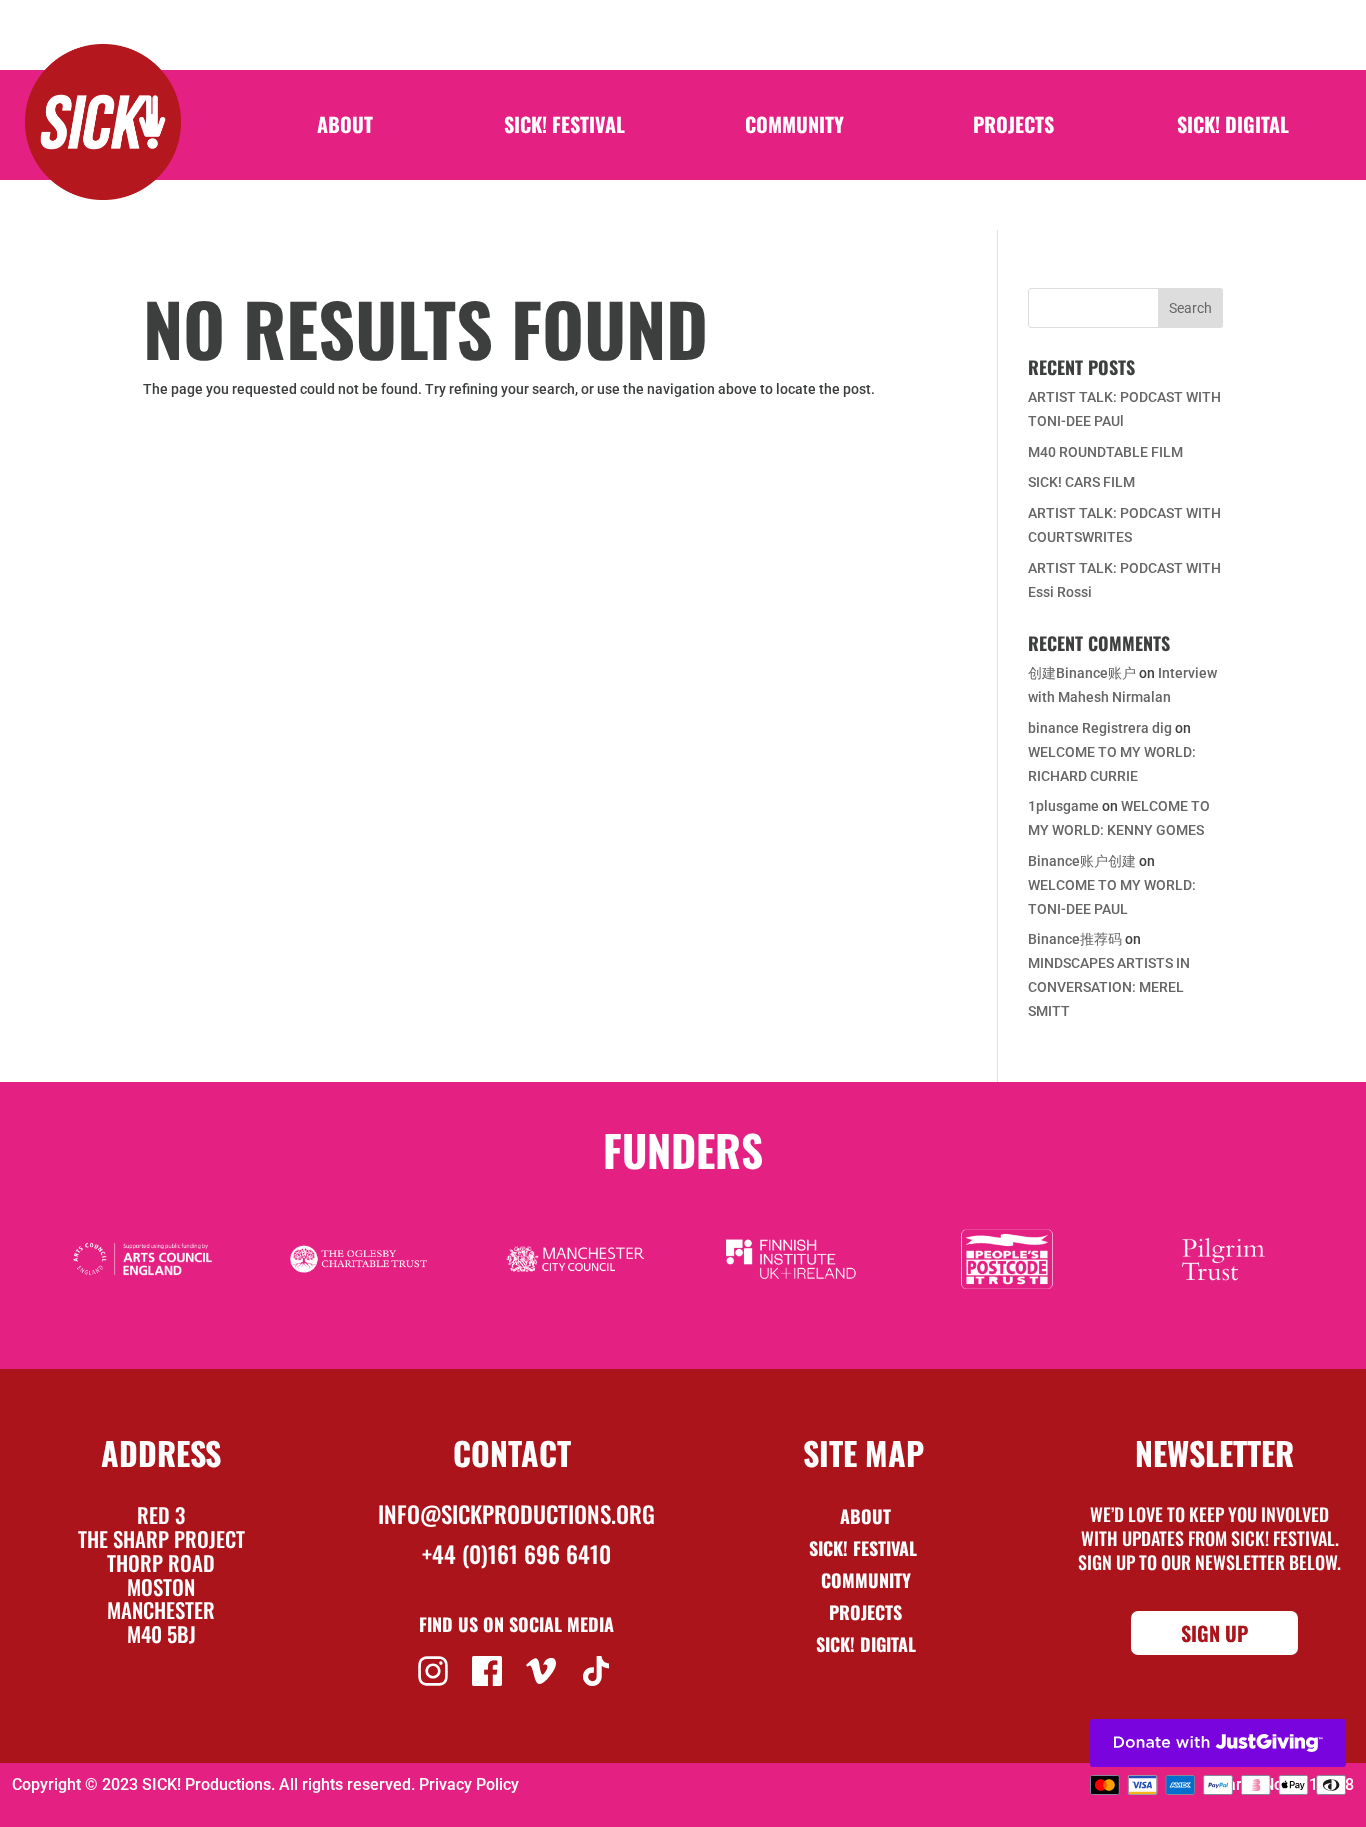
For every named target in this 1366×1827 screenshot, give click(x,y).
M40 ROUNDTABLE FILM (1105, 452)
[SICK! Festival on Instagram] (435, 1669)
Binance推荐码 (1075, 939)
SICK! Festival (564, 128)
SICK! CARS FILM (1081, 482)
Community (794, 128)
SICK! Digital (1233, 128)
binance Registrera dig (1100, 728)
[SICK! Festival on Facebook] (489, 1669)
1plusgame (1063, 806)
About (345, 128)
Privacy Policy (469, 1784)
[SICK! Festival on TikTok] (598, 1669)
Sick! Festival (865, 1548)
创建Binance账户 (1082, 673)
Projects (1013, 128)
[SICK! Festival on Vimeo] (543, 1669)
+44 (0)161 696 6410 (516, 1554)
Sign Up (1214, 1633)
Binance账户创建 (1082, 861)
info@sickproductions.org (516, 1514)
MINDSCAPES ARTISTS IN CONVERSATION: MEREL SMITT (1109, 987)
